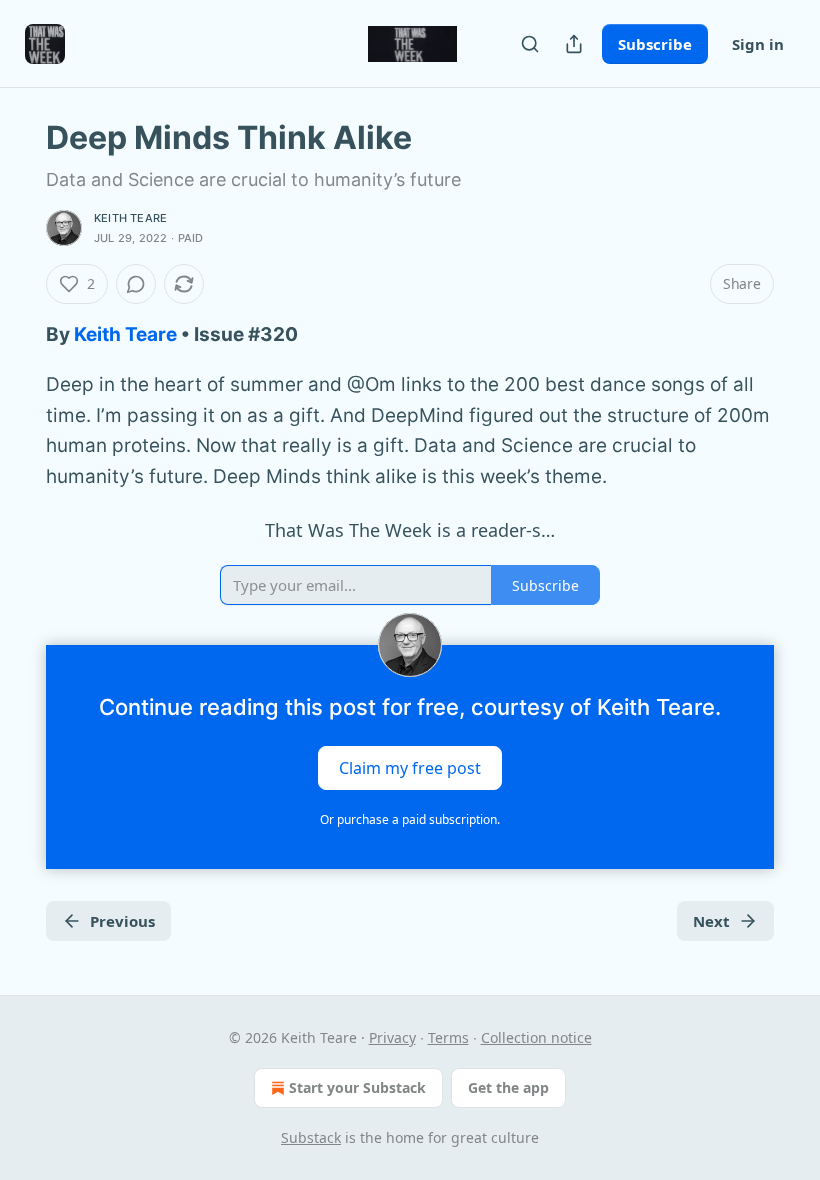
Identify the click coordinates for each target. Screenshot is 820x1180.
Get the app (508, 1087)
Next (711, 921)
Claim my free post (410, 767)
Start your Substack (357, 1087)
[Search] (530, 44)
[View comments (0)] (136, 284)
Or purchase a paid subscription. (410, 819)
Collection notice (536, 1037)
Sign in (758, 44)
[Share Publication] (574, 44)
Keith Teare (130, 218)
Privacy (392, 1037)
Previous (122, 921)
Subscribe (655, 44)
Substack (311, 1137)
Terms (448, 1037)
